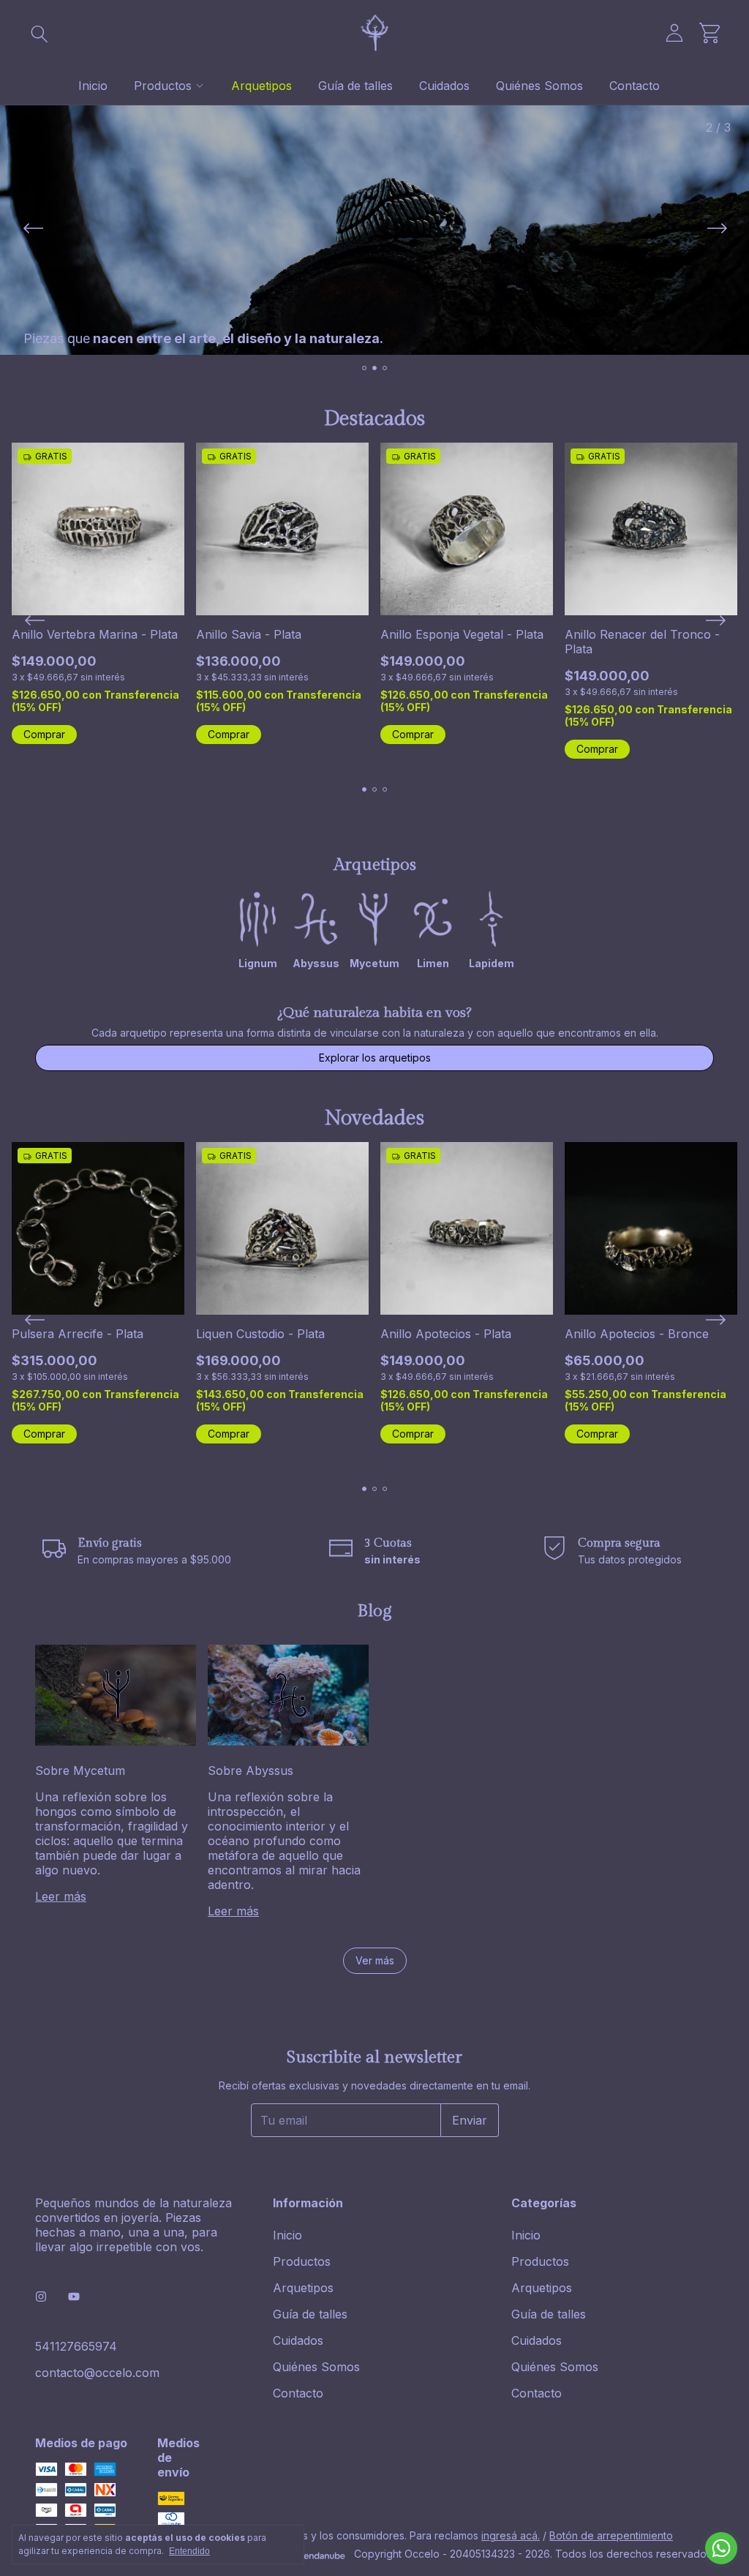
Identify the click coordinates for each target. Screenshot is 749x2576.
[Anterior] (33, 230)
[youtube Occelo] (74, 2297)
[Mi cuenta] (674, 33)
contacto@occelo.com (97, 2373)
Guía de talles (355, 86)
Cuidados (444, 86)
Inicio (93, 86)
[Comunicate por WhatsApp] (721, 2548)
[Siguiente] (716, 230)
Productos (163, 86)
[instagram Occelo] (41, 2297)
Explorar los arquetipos (375, 1058)
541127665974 (76, 2346)
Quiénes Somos (539, 86)
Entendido (189, 2551)
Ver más (375, 1960)
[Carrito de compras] (710, 33)
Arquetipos (261, 86)
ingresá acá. (511, 2535)
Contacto (635, 86)
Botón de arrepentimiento (611, 2535)
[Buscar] (39, 33)
